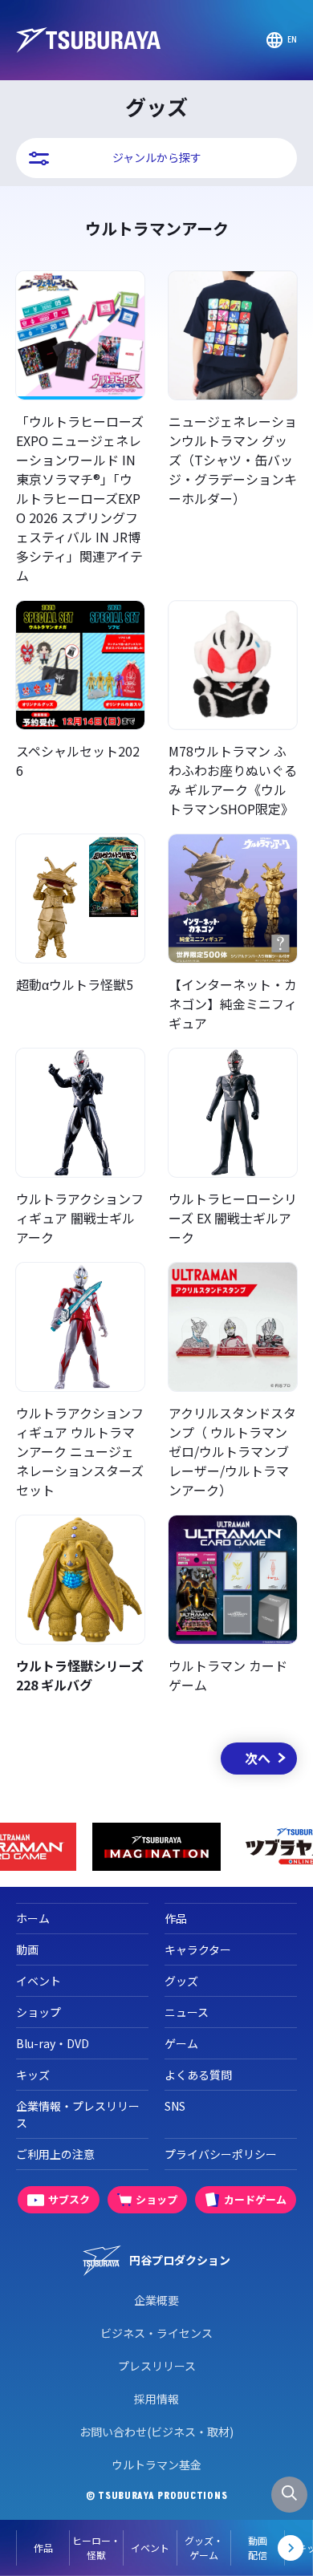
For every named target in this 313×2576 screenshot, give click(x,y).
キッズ (33, 2075)
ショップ (39, 2012)
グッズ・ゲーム (204, 2548)
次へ (258, 1758)
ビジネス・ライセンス (156, 2333)
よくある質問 (198, 2075)
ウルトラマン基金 (156, 2464)
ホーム (33, 1918)
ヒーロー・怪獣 (96, 2548)
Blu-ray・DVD (53, 2043)
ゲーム (181, 2043)
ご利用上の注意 (55, 2154)
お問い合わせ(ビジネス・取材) (156, 2432)
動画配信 (258, 2548)
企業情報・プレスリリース (78, 2114)
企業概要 (156, 2300)
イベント (150, 2548)
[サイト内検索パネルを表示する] (289, 2495)
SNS (175, 2106)
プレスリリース (157, 2366)
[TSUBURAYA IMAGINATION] (156, 1847)
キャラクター (198, 1949)
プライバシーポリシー (221, 2154)
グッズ (181, 1981)
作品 (43, 2548)
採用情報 (156, 2399)
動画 (27, 1949)
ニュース (187, 2012)
